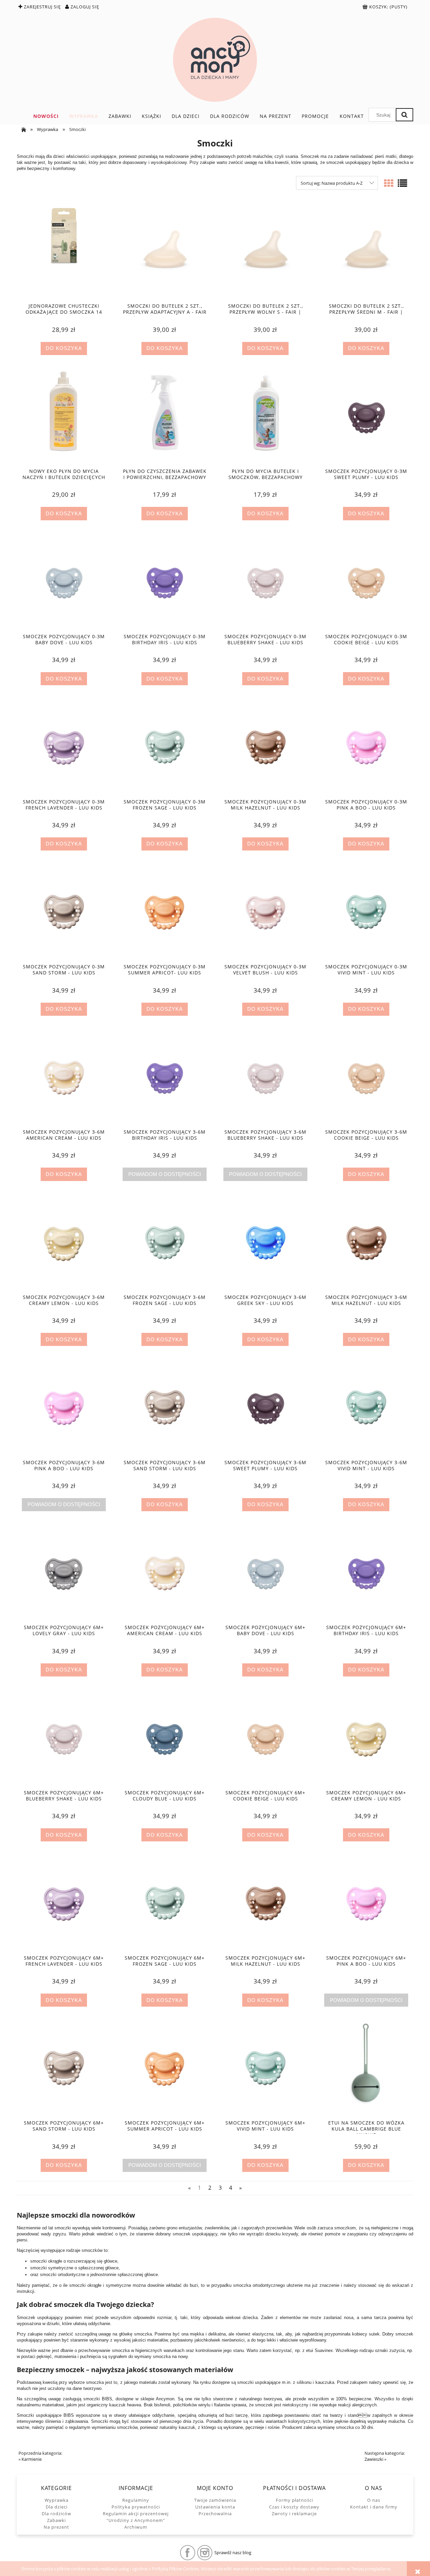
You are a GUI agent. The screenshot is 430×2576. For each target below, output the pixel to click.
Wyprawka (57, 2500)
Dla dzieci (57, 2507)
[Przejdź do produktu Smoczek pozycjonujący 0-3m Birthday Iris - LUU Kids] (165, 582)
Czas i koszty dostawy (294, 2507)
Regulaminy (136, 2500)
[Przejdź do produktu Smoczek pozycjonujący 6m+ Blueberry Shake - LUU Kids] (64, 1738)
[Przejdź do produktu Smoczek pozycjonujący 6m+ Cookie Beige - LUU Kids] (265, 1738)
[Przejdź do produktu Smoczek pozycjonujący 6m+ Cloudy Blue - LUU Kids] (165, 1738)
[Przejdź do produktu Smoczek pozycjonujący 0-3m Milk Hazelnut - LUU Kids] (265, 747)
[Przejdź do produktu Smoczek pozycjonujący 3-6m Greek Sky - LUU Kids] (265, 1242)
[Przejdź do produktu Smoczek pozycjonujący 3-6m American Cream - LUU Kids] (64, 1077)
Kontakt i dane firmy (374, 2507)
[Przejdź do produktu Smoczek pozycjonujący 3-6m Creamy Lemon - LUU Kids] (64, 1242)
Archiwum (136, 2527)
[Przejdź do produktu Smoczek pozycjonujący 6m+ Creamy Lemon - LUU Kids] (366, 1738)
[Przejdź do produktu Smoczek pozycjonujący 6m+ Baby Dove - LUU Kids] (265, 1573)
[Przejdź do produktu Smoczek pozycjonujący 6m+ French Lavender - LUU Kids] (64, 1903)
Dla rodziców (56, 2514)
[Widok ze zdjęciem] (389, 183)
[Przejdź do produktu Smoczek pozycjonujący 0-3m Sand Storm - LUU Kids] (64, 912)
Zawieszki (374, 2459)
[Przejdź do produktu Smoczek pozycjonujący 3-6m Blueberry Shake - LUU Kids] (265, 1077)
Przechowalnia (215, 2514)
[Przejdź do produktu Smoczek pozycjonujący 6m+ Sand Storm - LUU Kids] (64, 2068)
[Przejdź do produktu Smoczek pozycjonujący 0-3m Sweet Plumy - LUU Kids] (366, 417)
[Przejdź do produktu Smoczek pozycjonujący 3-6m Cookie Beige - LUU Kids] (366, 1077)
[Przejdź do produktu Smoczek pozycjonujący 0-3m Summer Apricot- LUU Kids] (165, 912)
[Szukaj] (404, 115)
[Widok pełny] (402, 183)
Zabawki (56, 2520)
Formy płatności (294, 2500)
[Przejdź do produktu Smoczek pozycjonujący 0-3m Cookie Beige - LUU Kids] (366, 582)
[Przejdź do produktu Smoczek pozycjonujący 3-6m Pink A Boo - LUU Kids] (64, 1407)
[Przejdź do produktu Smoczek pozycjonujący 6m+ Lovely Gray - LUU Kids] (64, 1573)
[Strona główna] (215, 60)
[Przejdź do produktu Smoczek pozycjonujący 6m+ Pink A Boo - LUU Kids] (366, 1903)
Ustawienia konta (215, 2507)
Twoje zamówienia (215, 2500)
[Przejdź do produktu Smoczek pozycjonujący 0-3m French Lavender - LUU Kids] (64, 747)
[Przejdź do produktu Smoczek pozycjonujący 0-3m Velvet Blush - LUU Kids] (265, 912)
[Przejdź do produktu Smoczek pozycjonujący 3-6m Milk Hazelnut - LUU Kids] (366, 1242)
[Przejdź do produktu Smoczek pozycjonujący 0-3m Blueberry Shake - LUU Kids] (265, 582)
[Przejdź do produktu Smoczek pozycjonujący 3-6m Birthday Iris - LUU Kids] (165, 1077)
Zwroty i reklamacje (294, 2514)
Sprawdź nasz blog (233, 2552)
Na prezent (56, 2527)
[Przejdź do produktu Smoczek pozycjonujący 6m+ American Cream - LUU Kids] (165, 1573)
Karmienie (32, 2459)
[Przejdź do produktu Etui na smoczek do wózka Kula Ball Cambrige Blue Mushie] (366, 2068)
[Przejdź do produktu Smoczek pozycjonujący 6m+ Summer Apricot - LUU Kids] (165, 2068)
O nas (374, 2500)
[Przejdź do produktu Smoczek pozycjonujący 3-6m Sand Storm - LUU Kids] (165, 1407)
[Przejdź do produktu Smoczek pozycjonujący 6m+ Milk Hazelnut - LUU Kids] (265, 1903)
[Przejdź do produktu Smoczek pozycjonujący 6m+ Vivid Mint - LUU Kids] (265, 2068)
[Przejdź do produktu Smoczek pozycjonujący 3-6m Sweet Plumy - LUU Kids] (265, 1407)
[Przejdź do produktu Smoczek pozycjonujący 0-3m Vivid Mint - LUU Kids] (366, 912)
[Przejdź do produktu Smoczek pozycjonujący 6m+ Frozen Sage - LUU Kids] (165, 1903)
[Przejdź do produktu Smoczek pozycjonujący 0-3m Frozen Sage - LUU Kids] (165, 747)
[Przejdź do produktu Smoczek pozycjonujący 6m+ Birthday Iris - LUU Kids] (366, 1573)
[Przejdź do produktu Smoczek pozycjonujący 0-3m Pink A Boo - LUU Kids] (366, 747)
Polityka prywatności (136, 2507)
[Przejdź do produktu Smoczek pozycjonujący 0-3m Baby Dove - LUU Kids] (64, 582)
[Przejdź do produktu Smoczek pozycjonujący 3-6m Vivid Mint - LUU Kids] (366, 1407)
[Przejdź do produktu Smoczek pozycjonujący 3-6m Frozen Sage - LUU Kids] (165, 1242)
